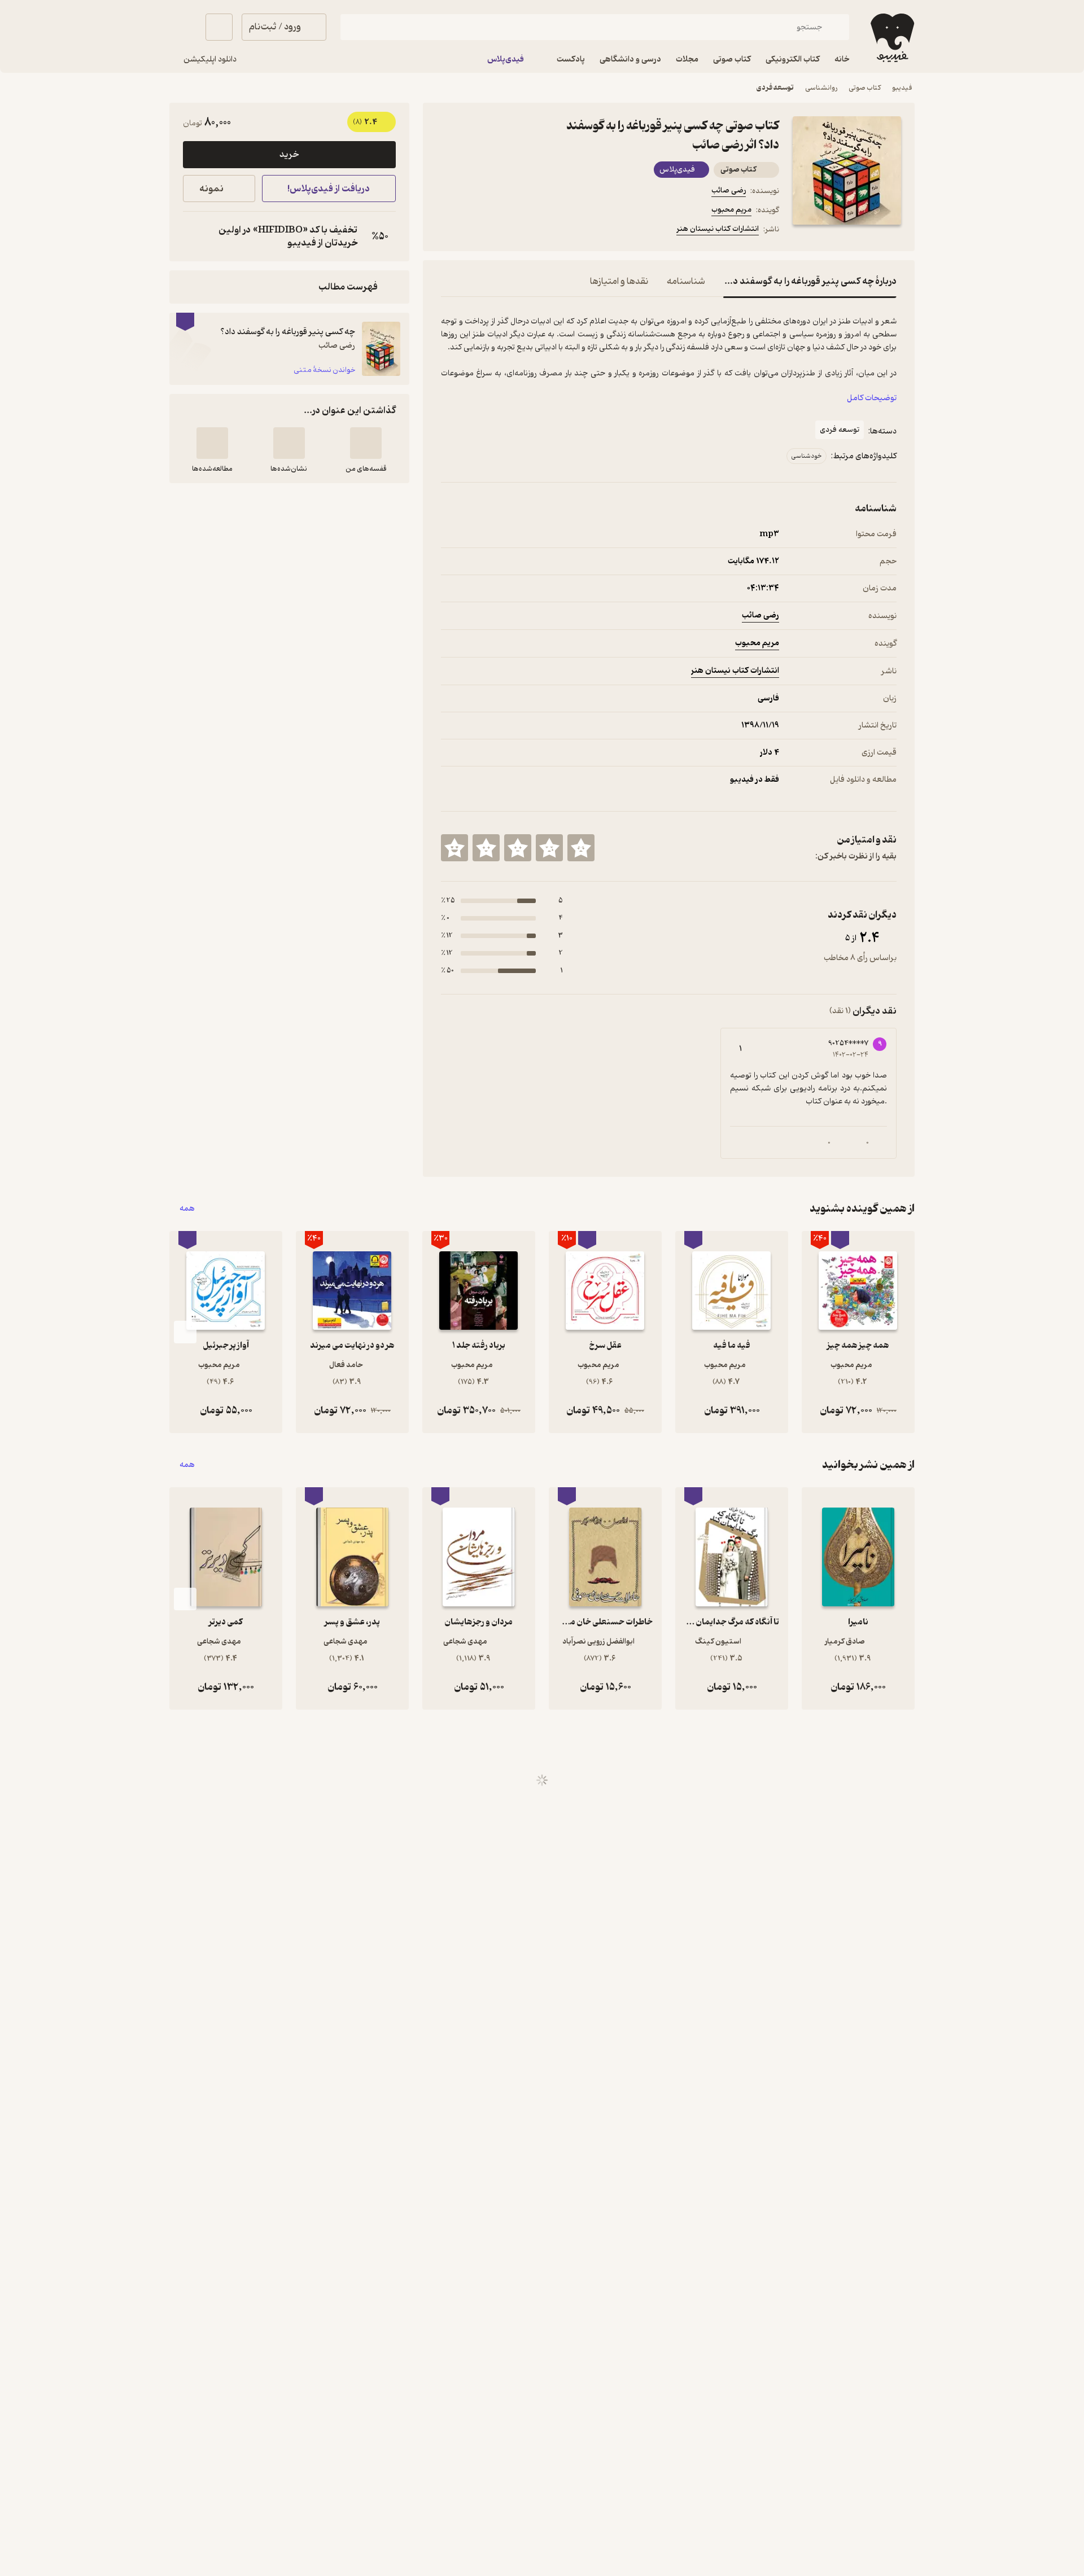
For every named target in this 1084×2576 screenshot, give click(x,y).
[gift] (502, 231)
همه (187, 1209)
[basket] (219, 27)
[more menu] (448, 231)
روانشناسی (821, 88)
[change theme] (183, 27)
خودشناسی (807, 456)
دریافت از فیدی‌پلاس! (329, 189)
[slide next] (185, 1332)
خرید (289, 155)
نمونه (211, 189)
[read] (212, 443)
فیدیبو (902, 88)
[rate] (581, 848)
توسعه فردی (775, 88)
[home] (891, 38)
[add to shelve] (366, 443)
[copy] (194, 236)
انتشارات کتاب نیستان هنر (718, 229)
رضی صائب (729, 190)
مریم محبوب (731, 210)
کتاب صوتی (865, 88)
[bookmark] (475, 231)
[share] (529, 231)
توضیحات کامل (872, 398)
